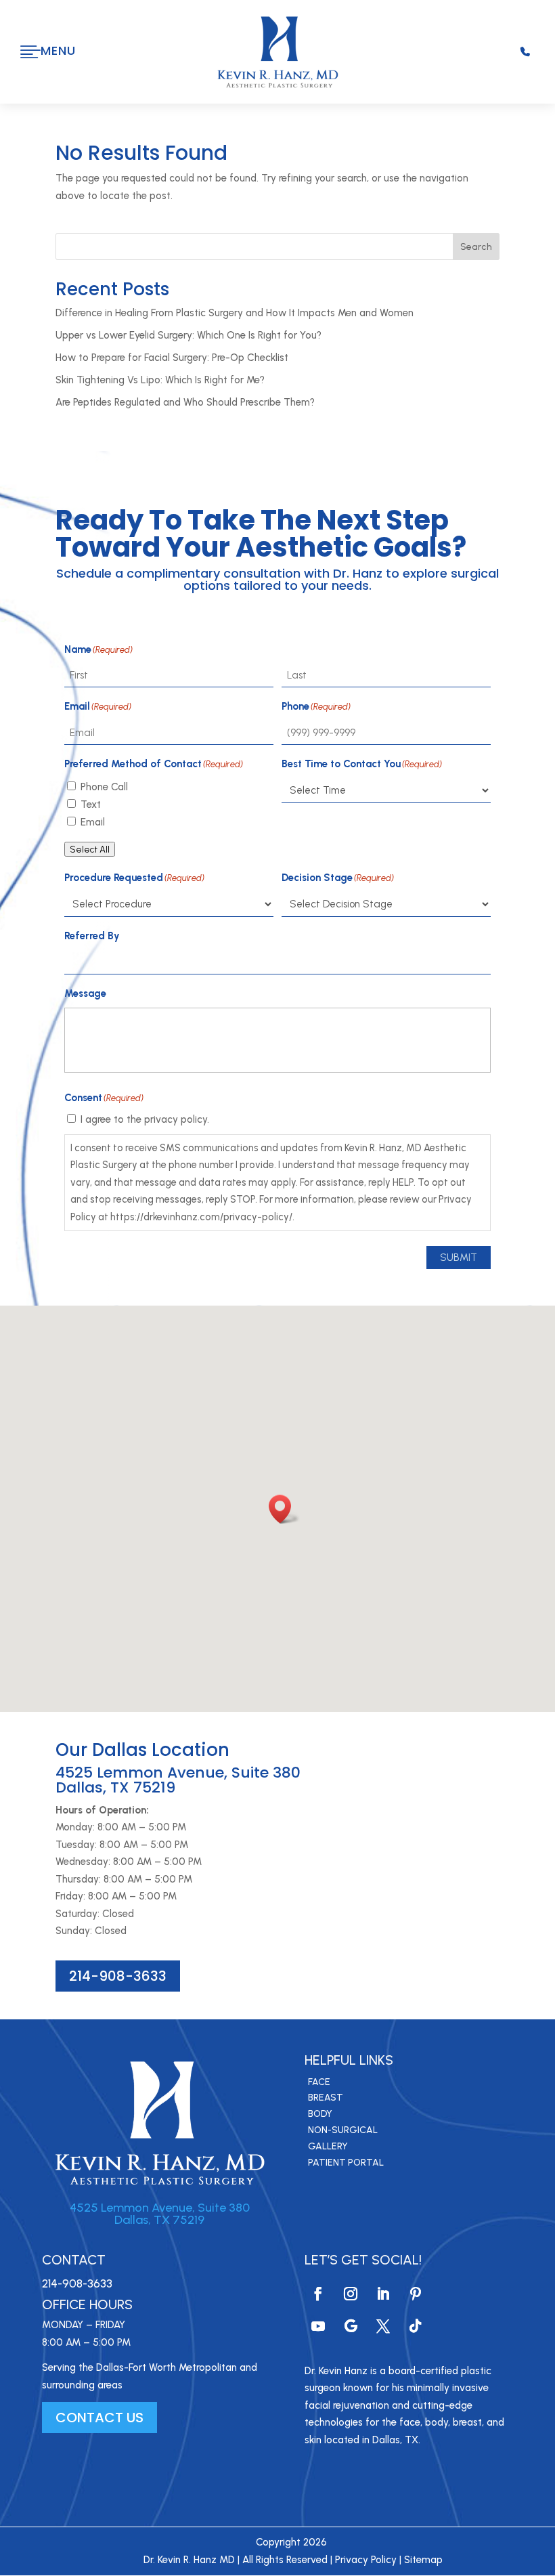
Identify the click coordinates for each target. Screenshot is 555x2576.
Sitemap (423, 2560)
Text (91, 804)
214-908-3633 (118, 1976)
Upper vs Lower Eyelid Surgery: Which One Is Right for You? (188, 335)
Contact (74, 2260)
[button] (284, 1509)
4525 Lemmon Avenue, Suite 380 (160, 2208)
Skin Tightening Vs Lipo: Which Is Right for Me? (160, 380)
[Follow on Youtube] (318, 2326)
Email (93, 822)
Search (476, 247)
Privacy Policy (366, 2560)
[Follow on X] (383, 2326)
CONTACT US (99, 2418)
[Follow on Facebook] (318, 2294)
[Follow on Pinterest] (416, 2294)
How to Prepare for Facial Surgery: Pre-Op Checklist (172, 358)
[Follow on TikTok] (416, 2326)
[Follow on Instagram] (351, 2294)
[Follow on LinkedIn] (383, 2294)
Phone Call (104, 787)
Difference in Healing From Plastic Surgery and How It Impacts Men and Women (235, 313)
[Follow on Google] (351, 2326)
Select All (90, 849)
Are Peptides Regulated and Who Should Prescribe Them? (185, 402)
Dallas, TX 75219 (159, 2220)
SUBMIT (459, 1258)
